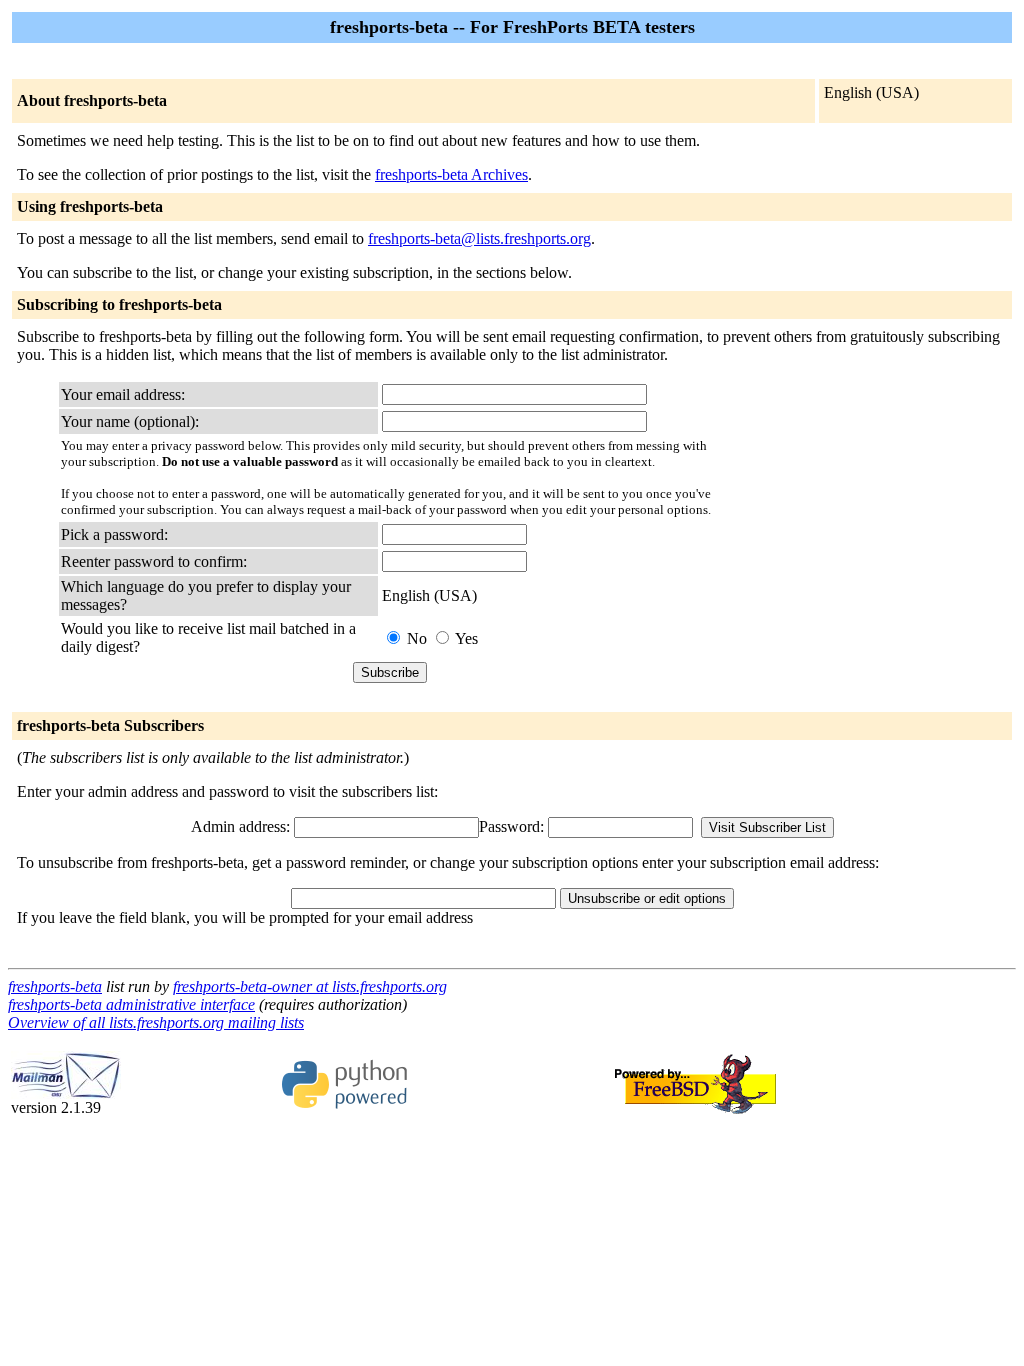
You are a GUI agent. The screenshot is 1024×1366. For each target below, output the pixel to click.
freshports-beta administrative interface (131, 1004)
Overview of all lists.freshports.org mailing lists (156, 1022)
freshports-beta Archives (451, 174)
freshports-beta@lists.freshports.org (479, 238)
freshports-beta (55, 986)
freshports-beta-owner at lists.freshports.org (310, 986)
